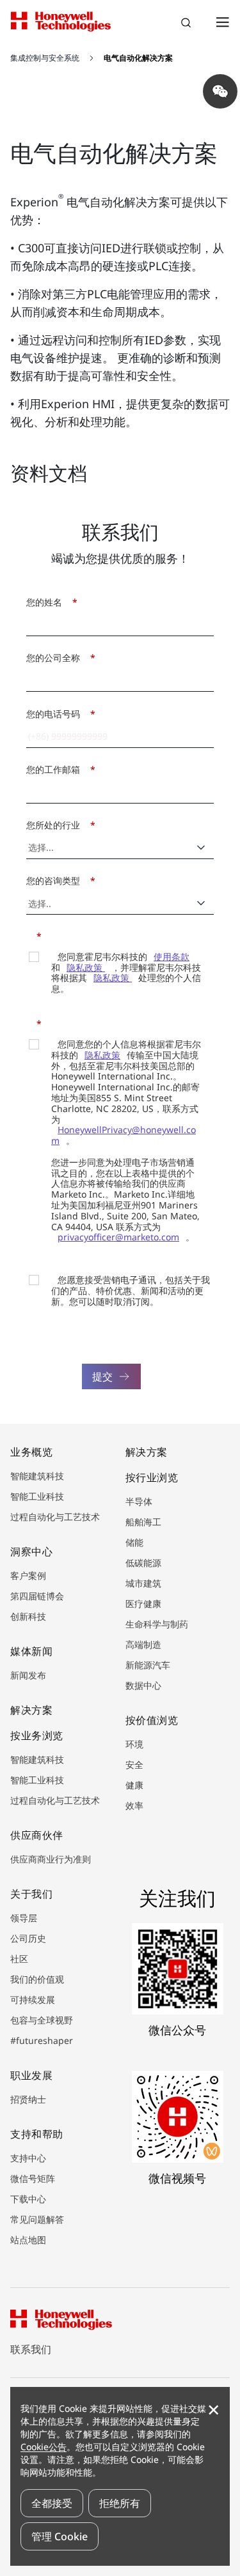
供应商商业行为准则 (51, 1859)
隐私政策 (86, 967)
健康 (134, 1785)
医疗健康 (143, 1604)
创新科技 (28, 1616)
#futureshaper (42, 2040)
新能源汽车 (148, 1665)
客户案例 (28, 1575)
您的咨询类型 (57, 880)
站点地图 (28, 2240)
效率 (134, 1805)
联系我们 (31, 2349)
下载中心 (28, 2199)
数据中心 (143, 1685)
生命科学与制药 (157, 1624)
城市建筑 (143, 1583)
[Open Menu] (222, 22)
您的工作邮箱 (57, 769)
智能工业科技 (37, 1496)
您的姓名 (48, 602)
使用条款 (172, 956)
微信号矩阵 (33, 2178)
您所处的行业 (57, 825)
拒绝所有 (120, 2503)
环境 (134, 1744)
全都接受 (52, 2503)
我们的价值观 (37, 1979)
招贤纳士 (28, 2099)
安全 (134, 1764)
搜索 (188, 24)
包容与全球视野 (42, 2020)
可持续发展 (33, 2000)
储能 (134, 1542)
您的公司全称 (57, 658)
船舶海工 (143, 1522)
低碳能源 (143, 1563)
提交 (102, 1376)
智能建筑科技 (37, 1476)
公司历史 (28, 1938)
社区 (19, 1959)
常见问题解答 (37, 2219)
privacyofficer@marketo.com (118, 1237)
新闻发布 (28, 1675)
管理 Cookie (60, 2536)
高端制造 (143, 1644)
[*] (30, 935)
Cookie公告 (44, 2447)
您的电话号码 (57, 714)
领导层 (24, 1918)
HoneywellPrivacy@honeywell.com (124, 1135)
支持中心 (28, 2158)
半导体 (139, 1501)
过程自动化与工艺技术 (55, 1517)
